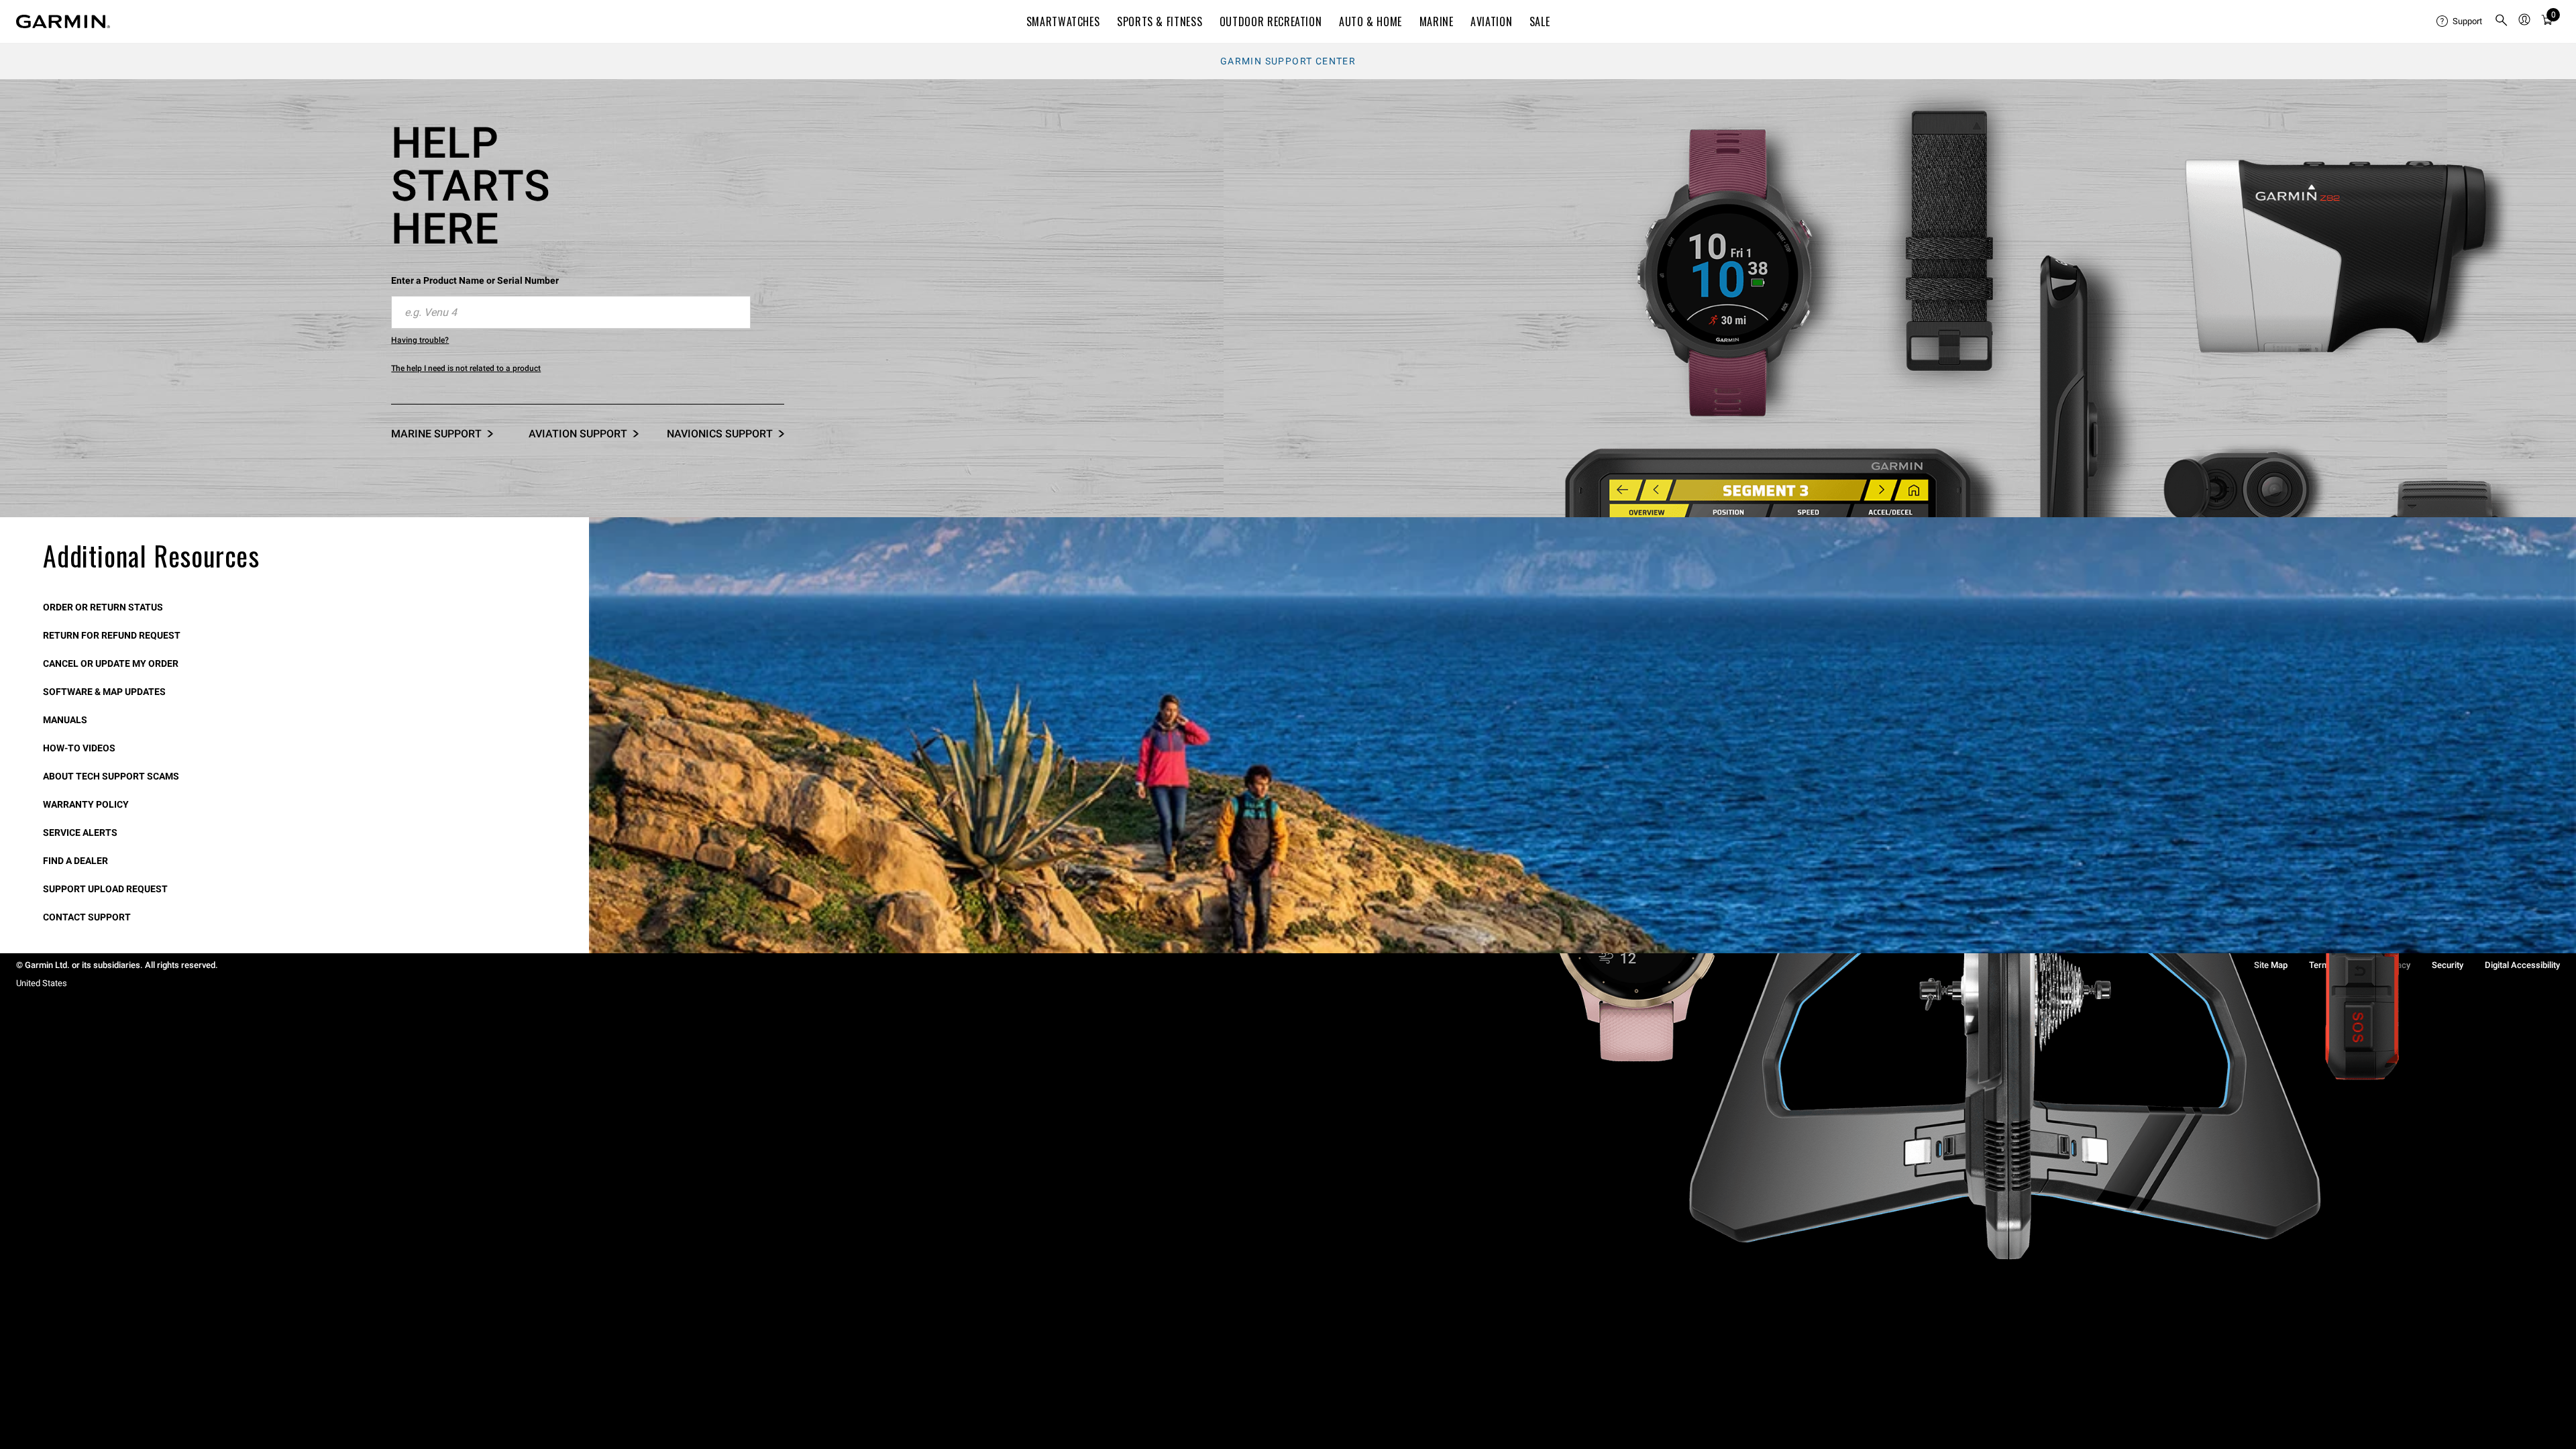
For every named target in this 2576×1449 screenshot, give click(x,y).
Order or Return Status (103, 607)
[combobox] (571, 313)
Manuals (65, 720)
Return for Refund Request (112, 635)
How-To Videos (79, 748)
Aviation (1491, 21)
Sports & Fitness (1160, 21)
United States (42, 983)
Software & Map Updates (104, 692)
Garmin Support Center (1288, 61)
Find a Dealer (75, 861)
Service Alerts (80, 833)
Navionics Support (720, 434)
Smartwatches (1063, 21)
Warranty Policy (86, 804)
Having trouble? (420, 340)
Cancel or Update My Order (111, 663)
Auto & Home (1371, 21)
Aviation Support (578, 434)
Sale (1540, 21)
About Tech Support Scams (111, 776)
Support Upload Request (105, 889)
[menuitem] (2460, 21)
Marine (1437, 21)
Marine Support (436, 434)
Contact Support (87, 917)
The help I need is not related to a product (466, 368)
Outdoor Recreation (1271, 21)
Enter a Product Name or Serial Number (475, 280)
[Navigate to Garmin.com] (63, 21)
